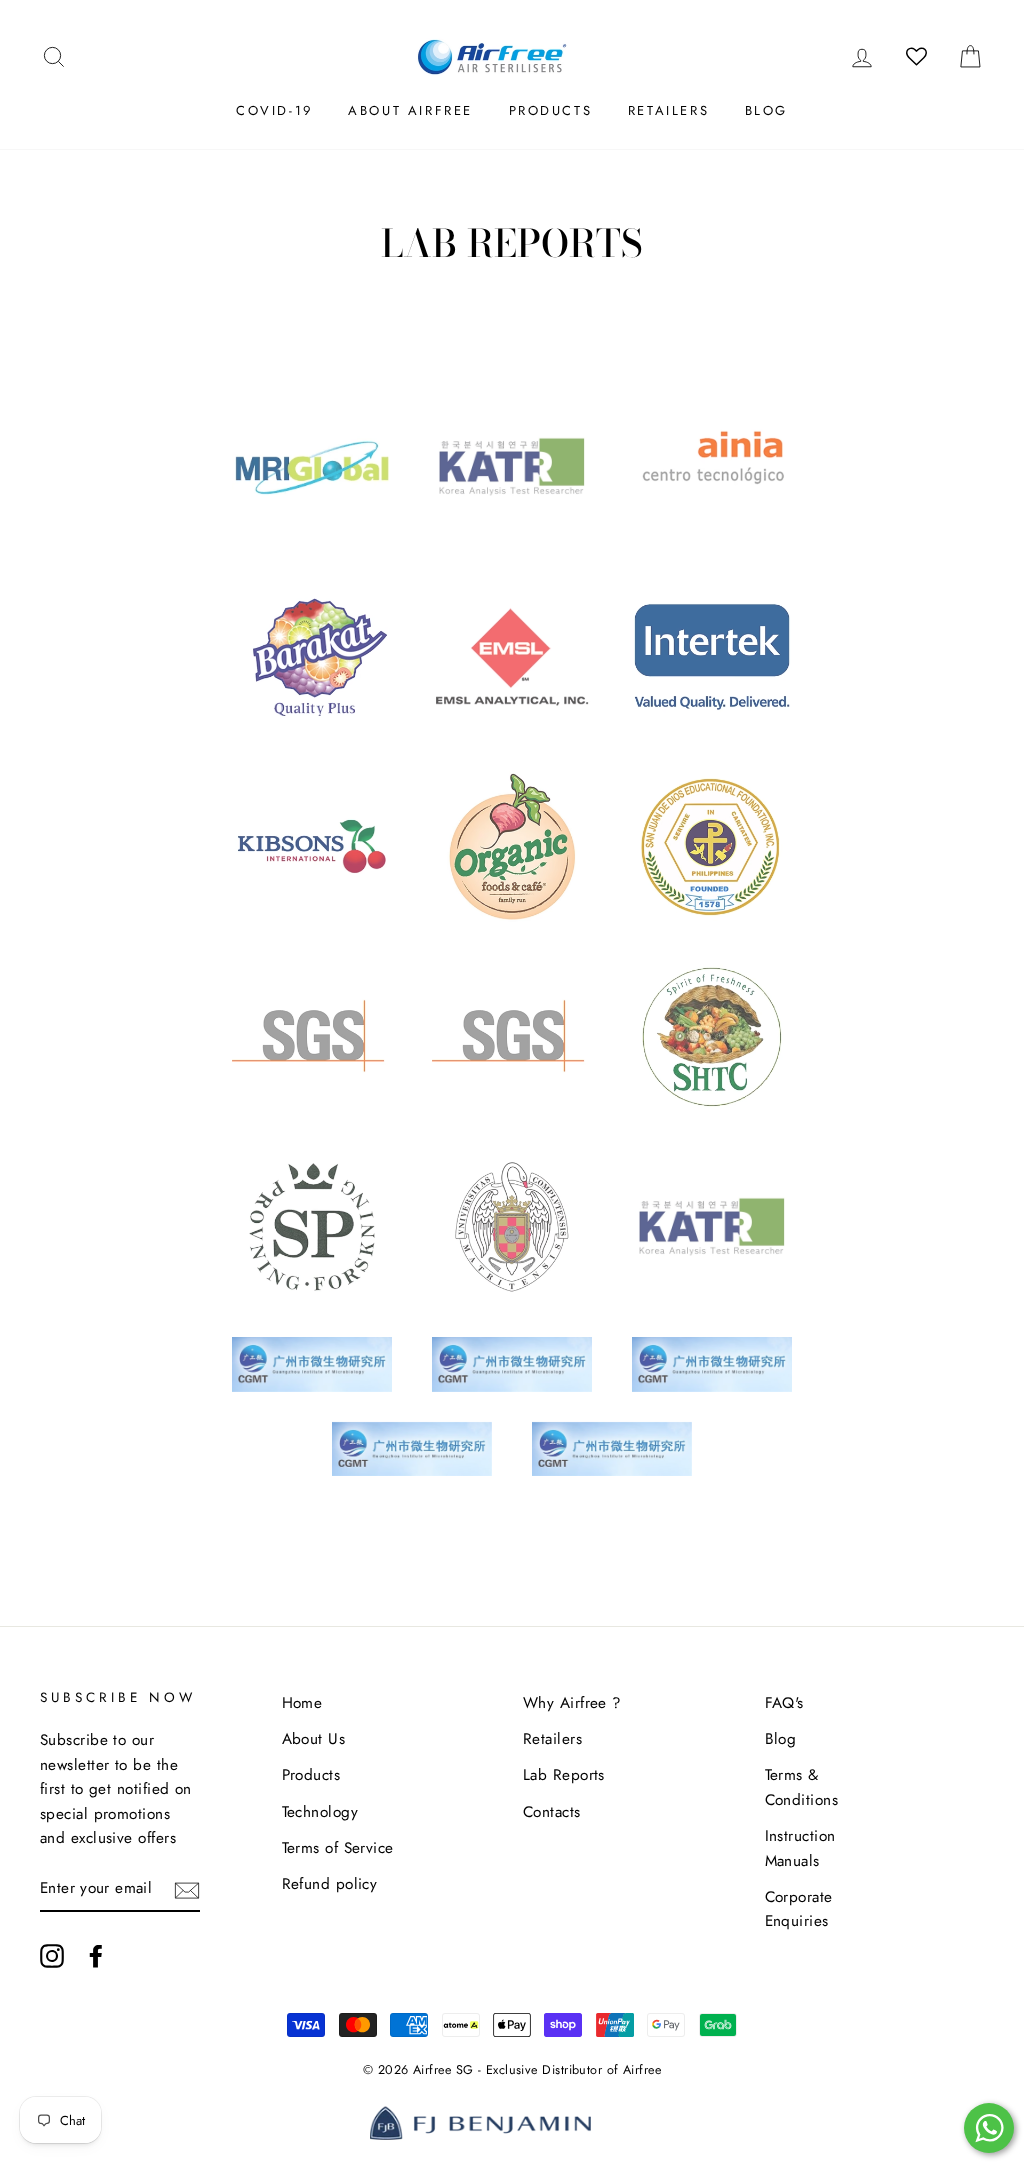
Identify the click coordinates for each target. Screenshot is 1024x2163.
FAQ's (784, 1703)
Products (551, 110)
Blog (766, 110)
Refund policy (330, 1884)
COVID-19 (274, 110)
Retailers (668, 110)
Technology (320, 1812)
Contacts (552, 1812)
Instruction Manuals (800, 1848)
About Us (314, 1739)
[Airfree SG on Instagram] (52, 1954)
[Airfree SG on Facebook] (96, 1954)
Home (302, 1703)
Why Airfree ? (572, 1703)
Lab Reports (564, 1775)
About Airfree (410, 110)
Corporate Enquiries (799, 1909)
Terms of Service (338, 1848)
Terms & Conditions (802, 1787)
